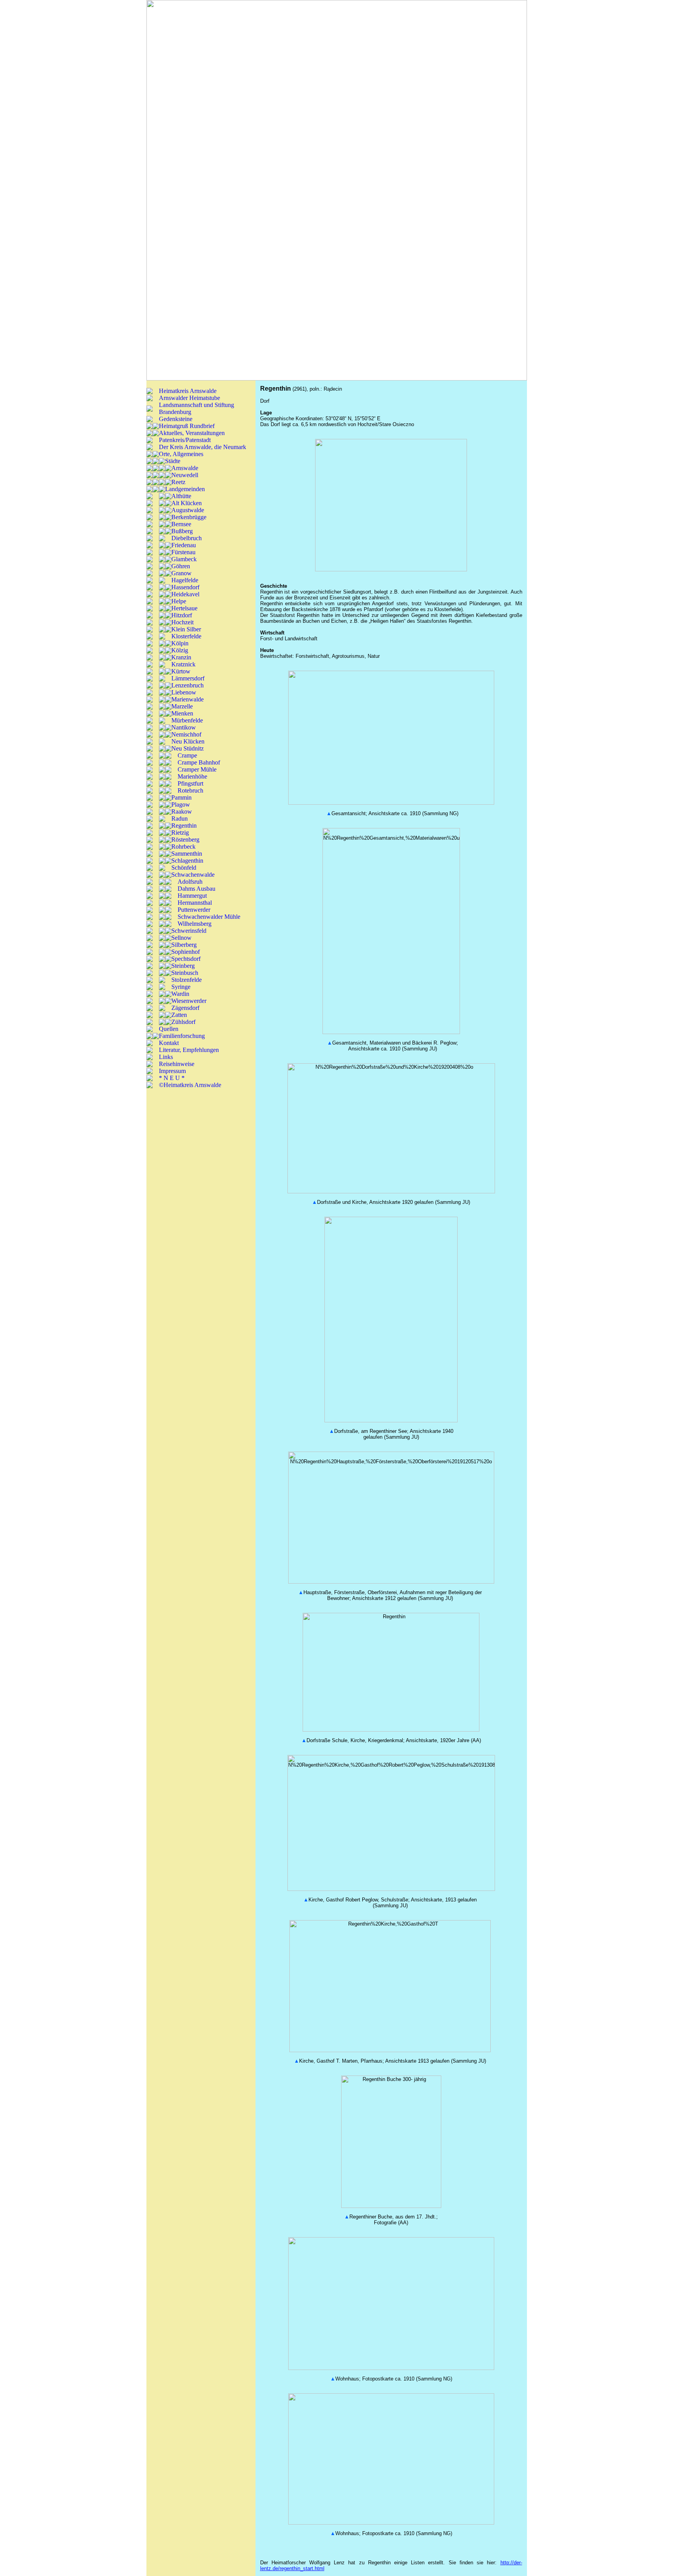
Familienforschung (182, 1036)
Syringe (181, 987)
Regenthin (184, 825)
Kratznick (183, 664)
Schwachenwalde (193, 875)
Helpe (179, 601)
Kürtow (181, 671)
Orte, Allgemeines (181, 454)
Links (166, 1057)
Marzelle (182, 706)
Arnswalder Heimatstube (189, 398)
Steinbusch (185, 973)
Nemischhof (186, 734)
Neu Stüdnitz (188, 748)
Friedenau (184, 545)
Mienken (182, 713)
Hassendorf (185, 587)
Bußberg (182, 531)
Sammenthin (187, 854)
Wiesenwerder (189, 1001)
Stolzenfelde (187, 980)
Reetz (178, 482)
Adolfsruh (190, 882)
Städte (173, 461)
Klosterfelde (186, 636)
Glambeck (184, 559)
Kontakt (169, 1043)
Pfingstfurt (190, 783)
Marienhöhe (192, 776)
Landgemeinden (185, 489)
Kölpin (180, 643)
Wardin (180, 994)
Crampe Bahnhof (199, 762)
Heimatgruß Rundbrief (187, 426)
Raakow (182, 811)
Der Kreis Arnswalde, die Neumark (203, 447)
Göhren (181, 566)
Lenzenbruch (188, 685)
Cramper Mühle (197, 769)
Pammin (181, 797)
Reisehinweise (177, 1064)
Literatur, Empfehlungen (189, 1050)
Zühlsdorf (183, 1022)
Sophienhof (186, 952)
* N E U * (172, 1078)
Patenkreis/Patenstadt (185, 440)
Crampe (187, 755)
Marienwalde (188, 699)
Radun (180, 818)
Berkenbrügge (189, 517)
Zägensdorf (185, 1008)
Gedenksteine (176, 419)
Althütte (181, 496)
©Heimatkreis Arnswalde (190, 1085)
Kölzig (180, 650)
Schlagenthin (187, 861)
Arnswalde (185, 468)
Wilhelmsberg (195, 924)
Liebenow (184, 692)
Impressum (172, 1071)
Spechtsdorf (186, 959)
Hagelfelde (185, 580)
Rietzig (180, 833)
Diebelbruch (187, 538)
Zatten (179, 1015)
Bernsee (181, 524)
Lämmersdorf (188, 678)
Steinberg (183, 966)
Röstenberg (185, 840)
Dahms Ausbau (196, 889)
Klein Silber (186, 629)
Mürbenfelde (187, 720)
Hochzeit (182, 622)
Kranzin (181, 657)
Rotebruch (190, 790)
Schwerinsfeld (189, 931)
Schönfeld (184, 868)
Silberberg (184, 945)
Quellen (169, 1029)
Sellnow (181, 938)
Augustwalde (188, 510)
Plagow (181, 804)
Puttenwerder (194, 910)
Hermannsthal (195, 903)
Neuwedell (185, 475)
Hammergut (192, 896)
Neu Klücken (188, 741)
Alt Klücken (187, 503)
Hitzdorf (182, 615)
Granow (181, 573)
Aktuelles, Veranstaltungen (192, 433)
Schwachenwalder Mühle (209, 917)
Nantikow (184, 727)
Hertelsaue (184, 608)
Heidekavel (185, 594)
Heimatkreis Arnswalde (188, 391)
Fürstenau (183, 552)
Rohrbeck (183, 847)
